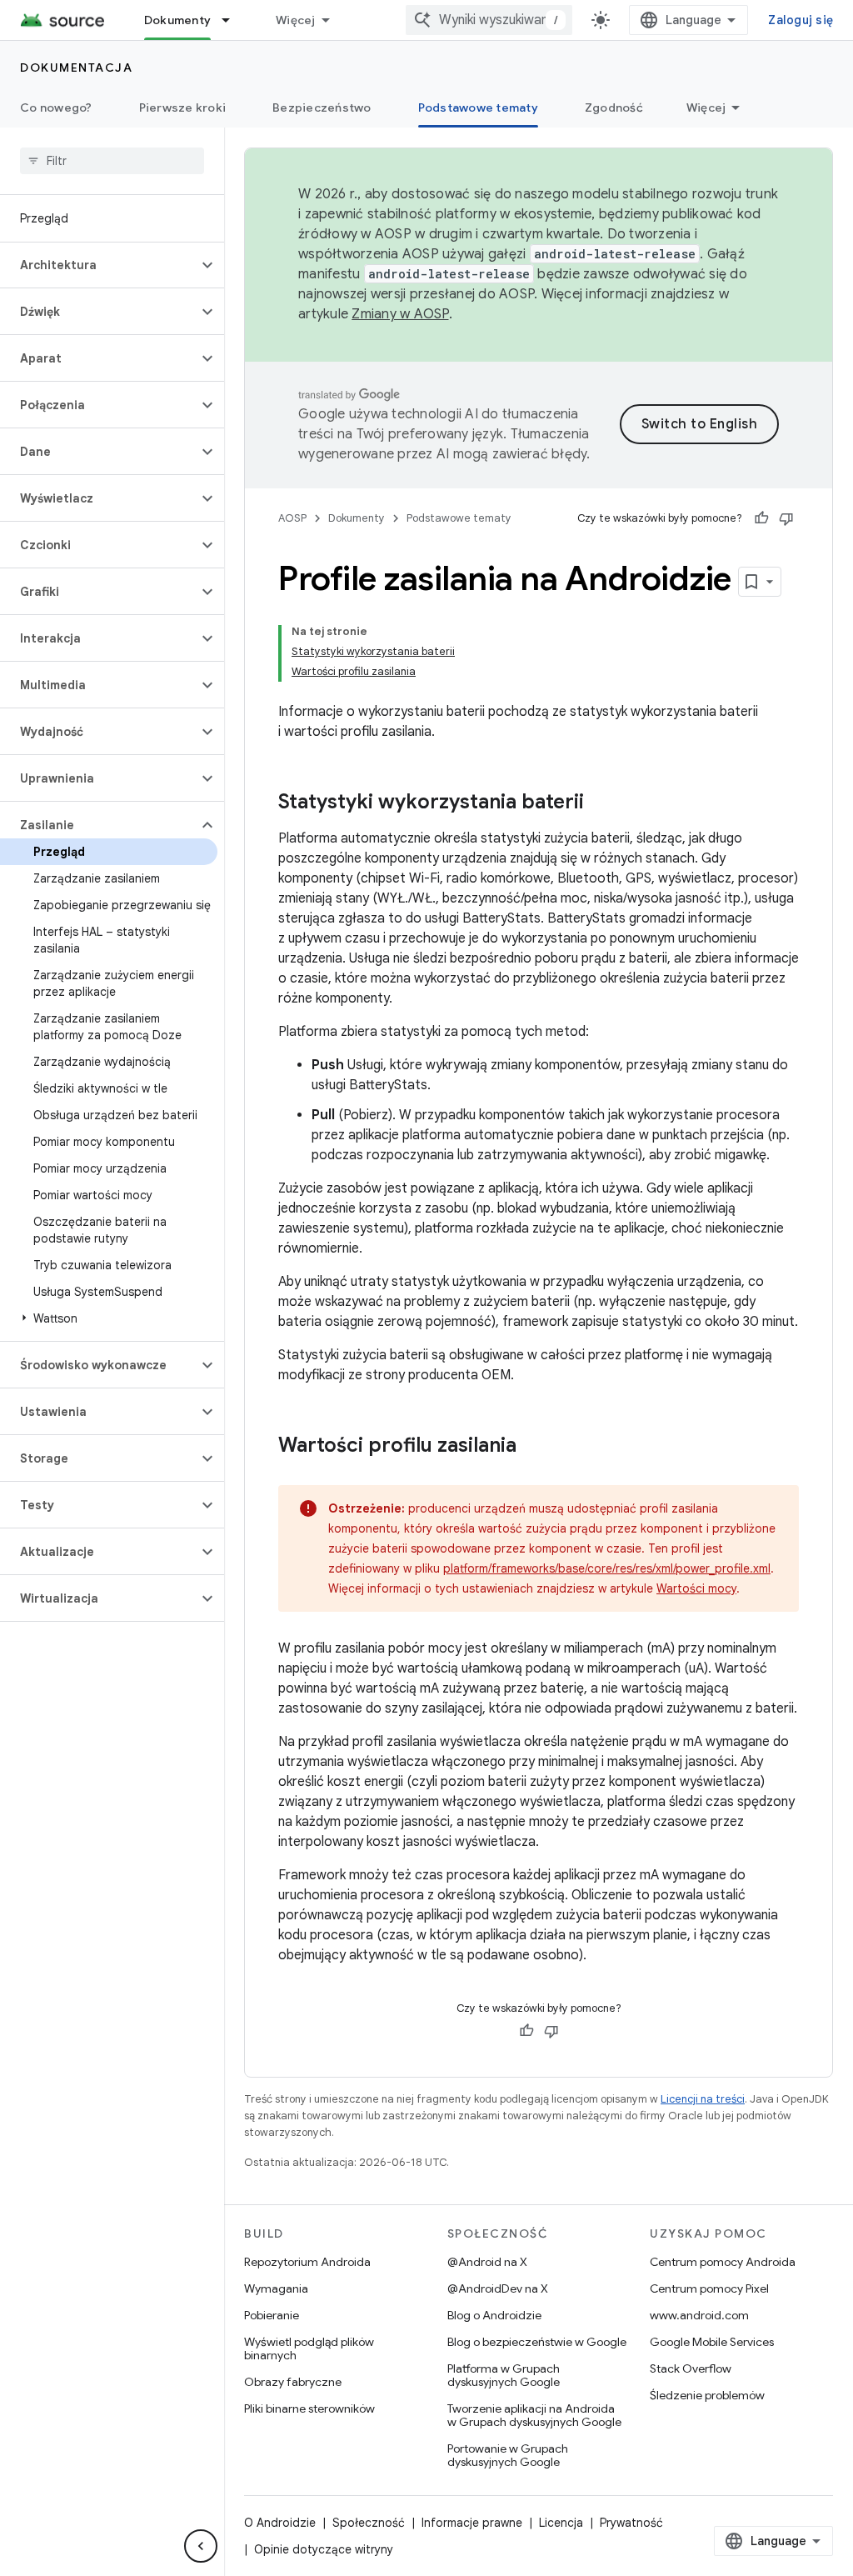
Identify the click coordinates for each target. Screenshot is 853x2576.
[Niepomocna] (786, 518)
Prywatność (631, 2523)
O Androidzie (280, 2523)
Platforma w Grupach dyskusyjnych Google (504, 2375)
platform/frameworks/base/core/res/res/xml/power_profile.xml (607, 1568)
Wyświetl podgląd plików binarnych (309, 2348)
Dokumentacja (76, 68)
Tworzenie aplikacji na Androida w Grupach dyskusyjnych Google (534, 2415)
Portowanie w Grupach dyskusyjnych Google (508, 2455)
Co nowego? (56, 108)
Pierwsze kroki (183, 108)
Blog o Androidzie (494, 2315)
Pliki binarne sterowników (309, 2408)
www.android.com (699, 2315)
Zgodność (614, 108)
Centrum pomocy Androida (723, 2262)
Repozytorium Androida (307, 2262)
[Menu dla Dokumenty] (233, 20)
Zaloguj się (801, 20)
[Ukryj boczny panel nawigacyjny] (201, 2546)
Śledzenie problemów (707, 2395)
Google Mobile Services (712, 2342)
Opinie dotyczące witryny (324, 2549)
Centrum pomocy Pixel (709, 2288)
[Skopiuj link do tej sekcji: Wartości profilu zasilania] (533, 1447)
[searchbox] (112, 161)
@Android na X (487, 2262)
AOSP (292, 518)
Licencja (561, 2523)
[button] (99, 265)
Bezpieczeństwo (322, 108)
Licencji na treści (703, 2099)
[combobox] (489, 20)
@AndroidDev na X (498, 2288)
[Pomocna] (761, 518)
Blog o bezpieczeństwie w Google (537, 2342)
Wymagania (276, 2288)
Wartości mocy (696, 1588)
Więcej (296, 20)
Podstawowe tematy (478, 108)
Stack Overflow (691, 2368)
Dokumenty (177, 20)
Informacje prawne (472, 2523)
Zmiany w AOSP (400, 314)
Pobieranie (272, 2315)
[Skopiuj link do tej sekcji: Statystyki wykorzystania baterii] (601, 803)
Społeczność (369, 2523)
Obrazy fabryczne (293, 2382)
